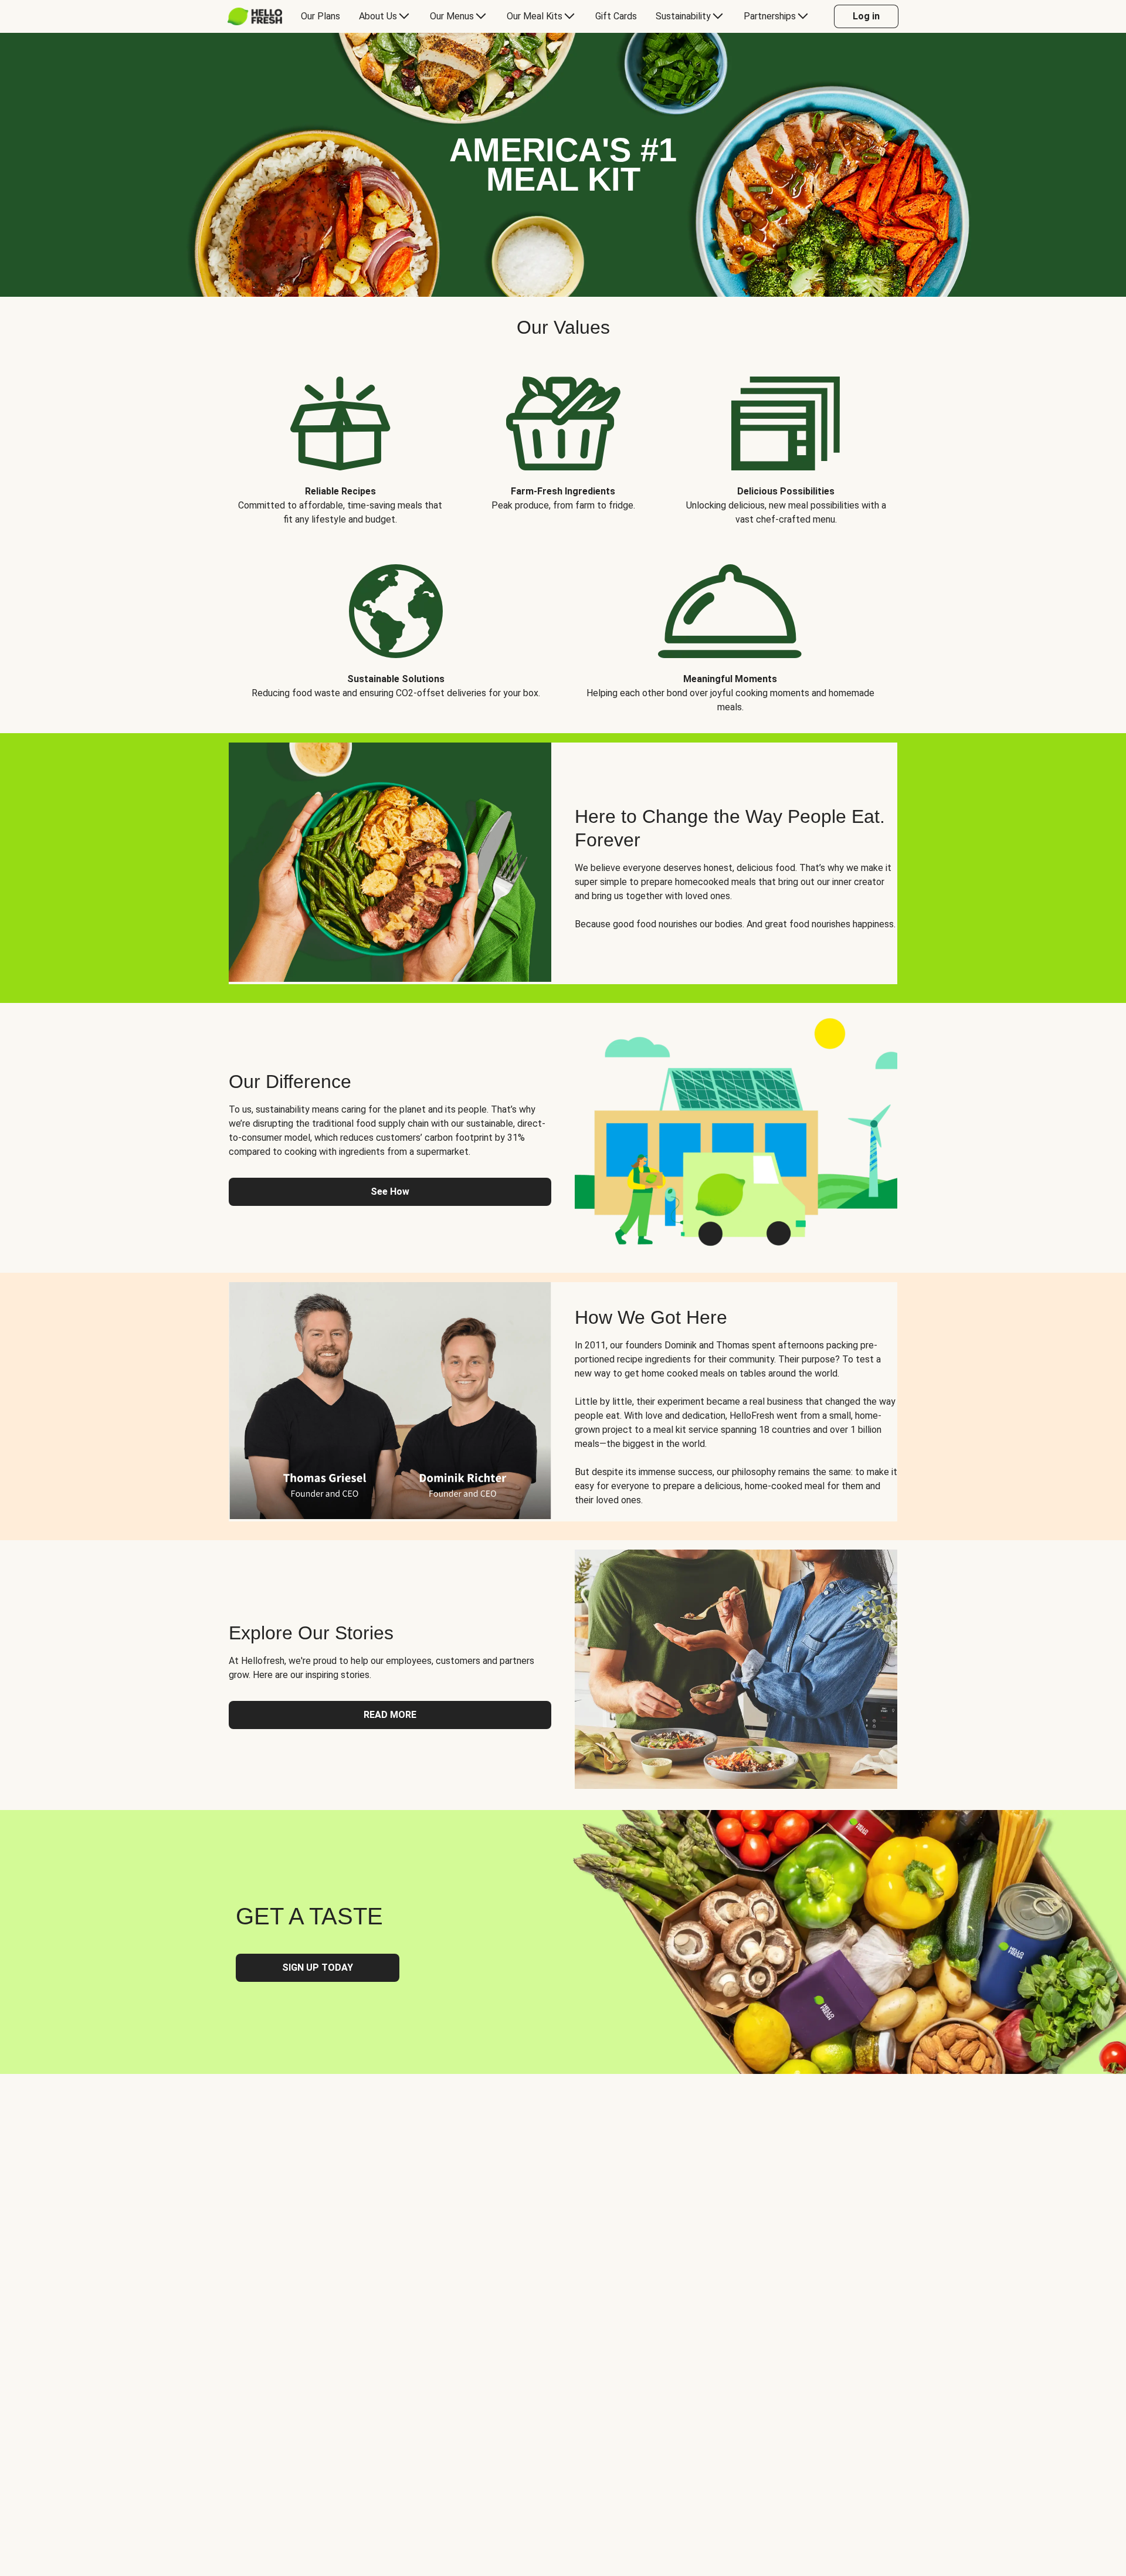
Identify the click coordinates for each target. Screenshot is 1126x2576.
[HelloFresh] (255, 16)
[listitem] (340, 442)
